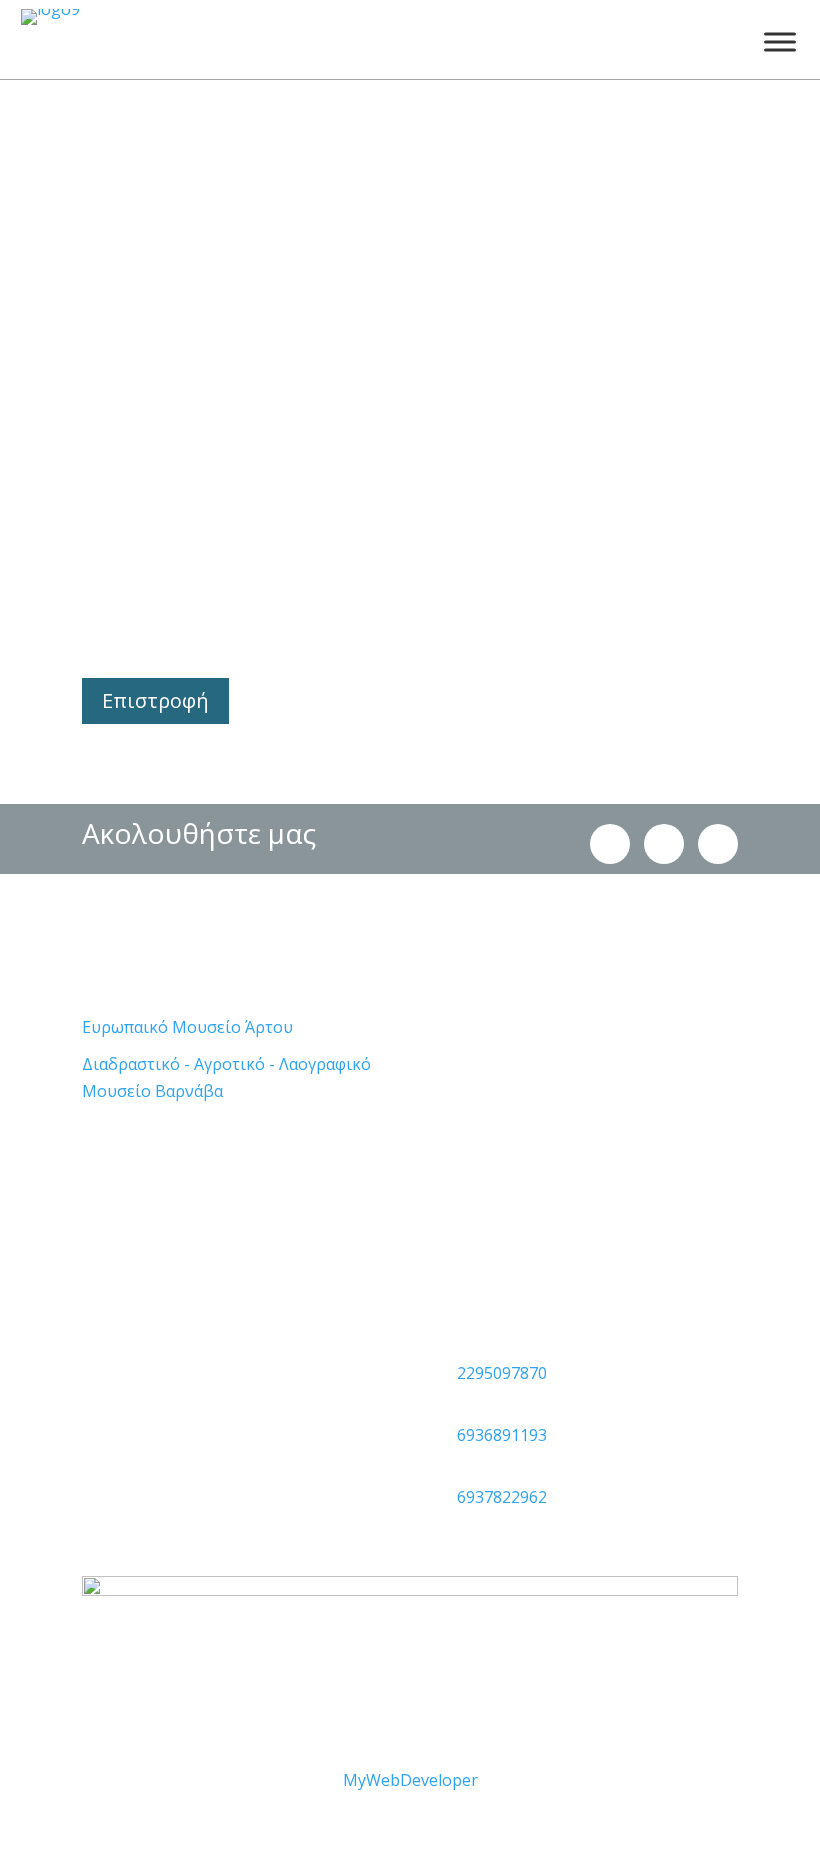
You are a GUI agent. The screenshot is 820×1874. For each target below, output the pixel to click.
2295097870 (502, 1373)
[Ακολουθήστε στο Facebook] (664, 844)
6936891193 (502, 1435)
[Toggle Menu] (780, 41)
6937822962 (502, 1497)
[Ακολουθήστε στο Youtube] (718, 844)
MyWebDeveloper (410, 1780)
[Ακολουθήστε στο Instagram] (610, 844)
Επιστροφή (155, 700)
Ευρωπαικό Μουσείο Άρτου (187, 1027)
